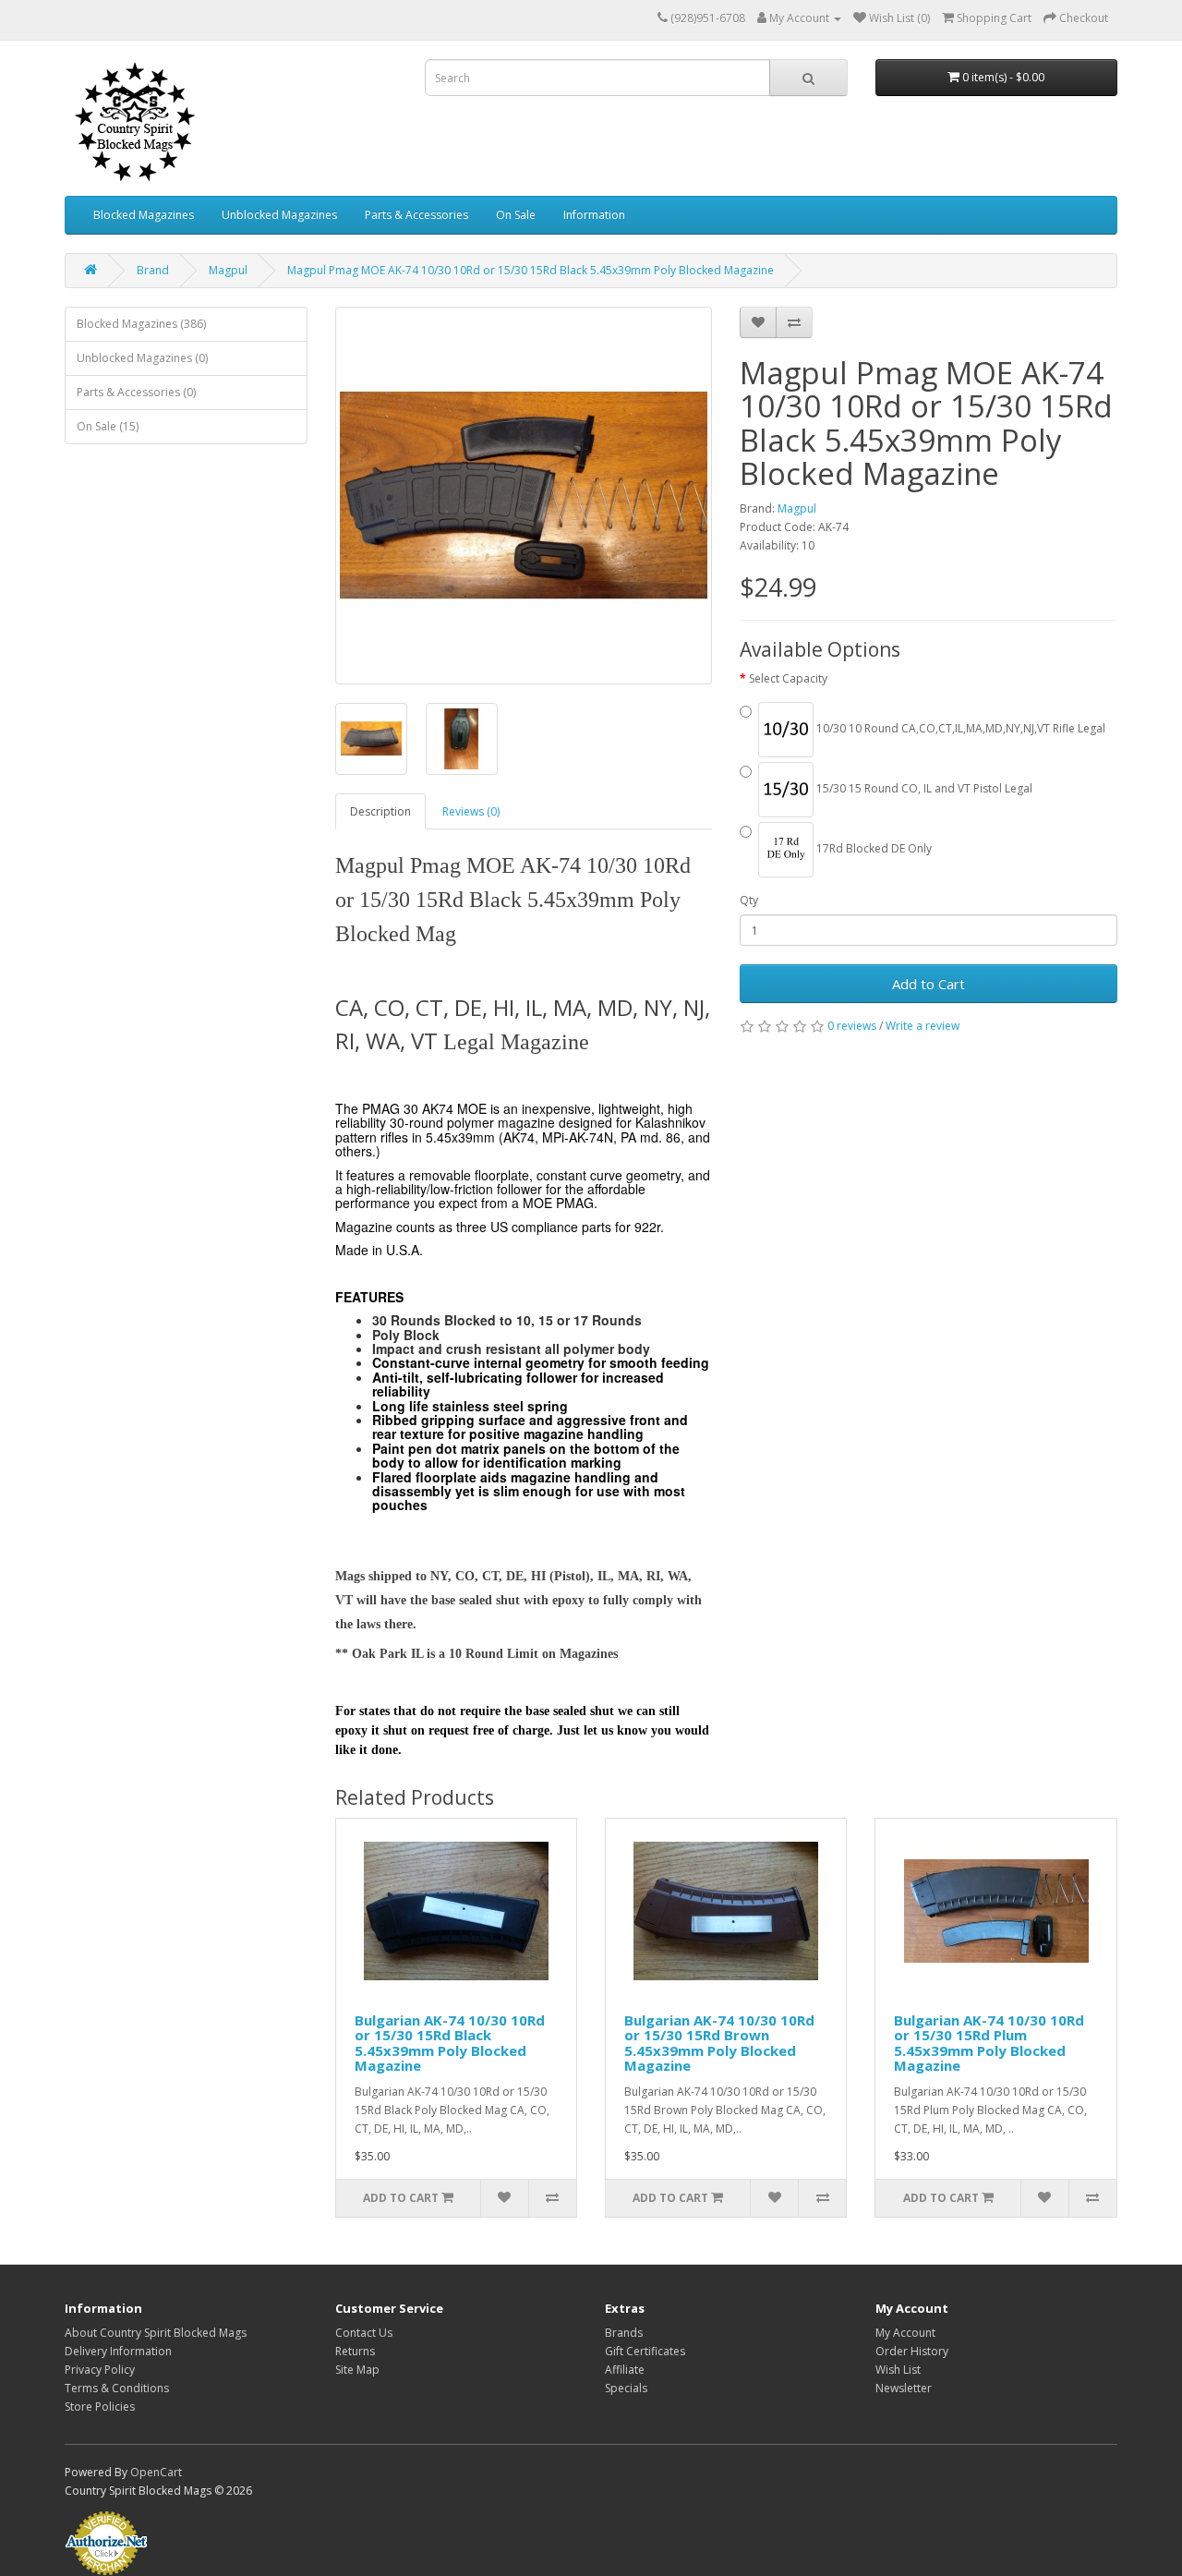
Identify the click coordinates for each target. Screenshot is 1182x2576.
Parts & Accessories (416, 215)
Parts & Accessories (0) (136, 392)
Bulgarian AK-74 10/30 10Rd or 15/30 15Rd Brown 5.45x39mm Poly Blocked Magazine (719, 2043)
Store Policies (100, 2407)
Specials (626, 2388)
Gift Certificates (645, 2351)
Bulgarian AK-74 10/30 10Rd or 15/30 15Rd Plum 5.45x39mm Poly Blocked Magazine (989, 2043)
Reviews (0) (471, 811)
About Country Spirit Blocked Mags (156, 2333)
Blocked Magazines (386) (141, 324)
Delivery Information (118, 2351)
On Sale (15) (108, 426)
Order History (912, 2351)
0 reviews (852, 1026)
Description (380, 811)
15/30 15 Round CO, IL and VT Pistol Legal (923, 788)
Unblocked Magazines (279, 215)
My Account (905, 2333)
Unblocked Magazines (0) (142, 358)
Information (594, 215)
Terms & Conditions (117, 2388)
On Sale (516, 215)
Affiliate (625, 2370)
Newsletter (904, 2388)
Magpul (228, 270)
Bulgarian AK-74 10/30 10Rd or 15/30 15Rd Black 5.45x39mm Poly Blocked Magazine (450, 2043)
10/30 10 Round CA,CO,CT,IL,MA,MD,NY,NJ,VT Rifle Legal (959, 728)
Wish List (898, 2370)
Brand (153, 270)
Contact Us (364, 2333)
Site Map (357, 2370)
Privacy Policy (100, 2370)
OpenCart (156, 2472)
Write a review (923, 1026)
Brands (624, 2333)
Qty (749, 900)
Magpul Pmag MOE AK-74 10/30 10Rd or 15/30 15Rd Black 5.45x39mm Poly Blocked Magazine (531, 270)
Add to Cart (929, 984)
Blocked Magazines (144, 215)
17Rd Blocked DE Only (873, 848)
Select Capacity (788, 678)
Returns (355, 2351)
